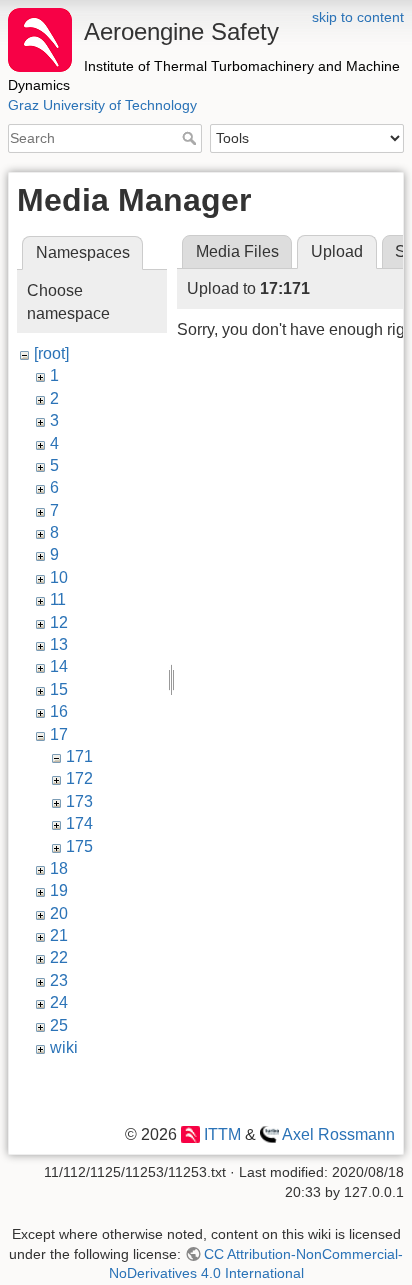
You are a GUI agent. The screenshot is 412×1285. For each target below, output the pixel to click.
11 (58, 599)
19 (59, 890)
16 (59, 711)
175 (79, 846)
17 (59, 734)
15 (59, 689)
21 (59, 935)
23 (59, 980)
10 (59, 577)
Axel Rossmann (338, 1134)
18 (59, 868)
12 (59, 622)
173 (79, 801)
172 (79, 778)
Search (191, 138)
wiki (64, 1047)
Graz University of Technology (102, 105)
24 (59, 1002)
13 (59, 644)
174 (79, 823)
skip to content (358, 17)
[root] (51, 353)
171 (79, 756)
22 (59, 957)
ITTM (222, 1134)
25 (59, 1025)
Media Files (237, 251)
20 (59, 913)
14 (59, 666)
